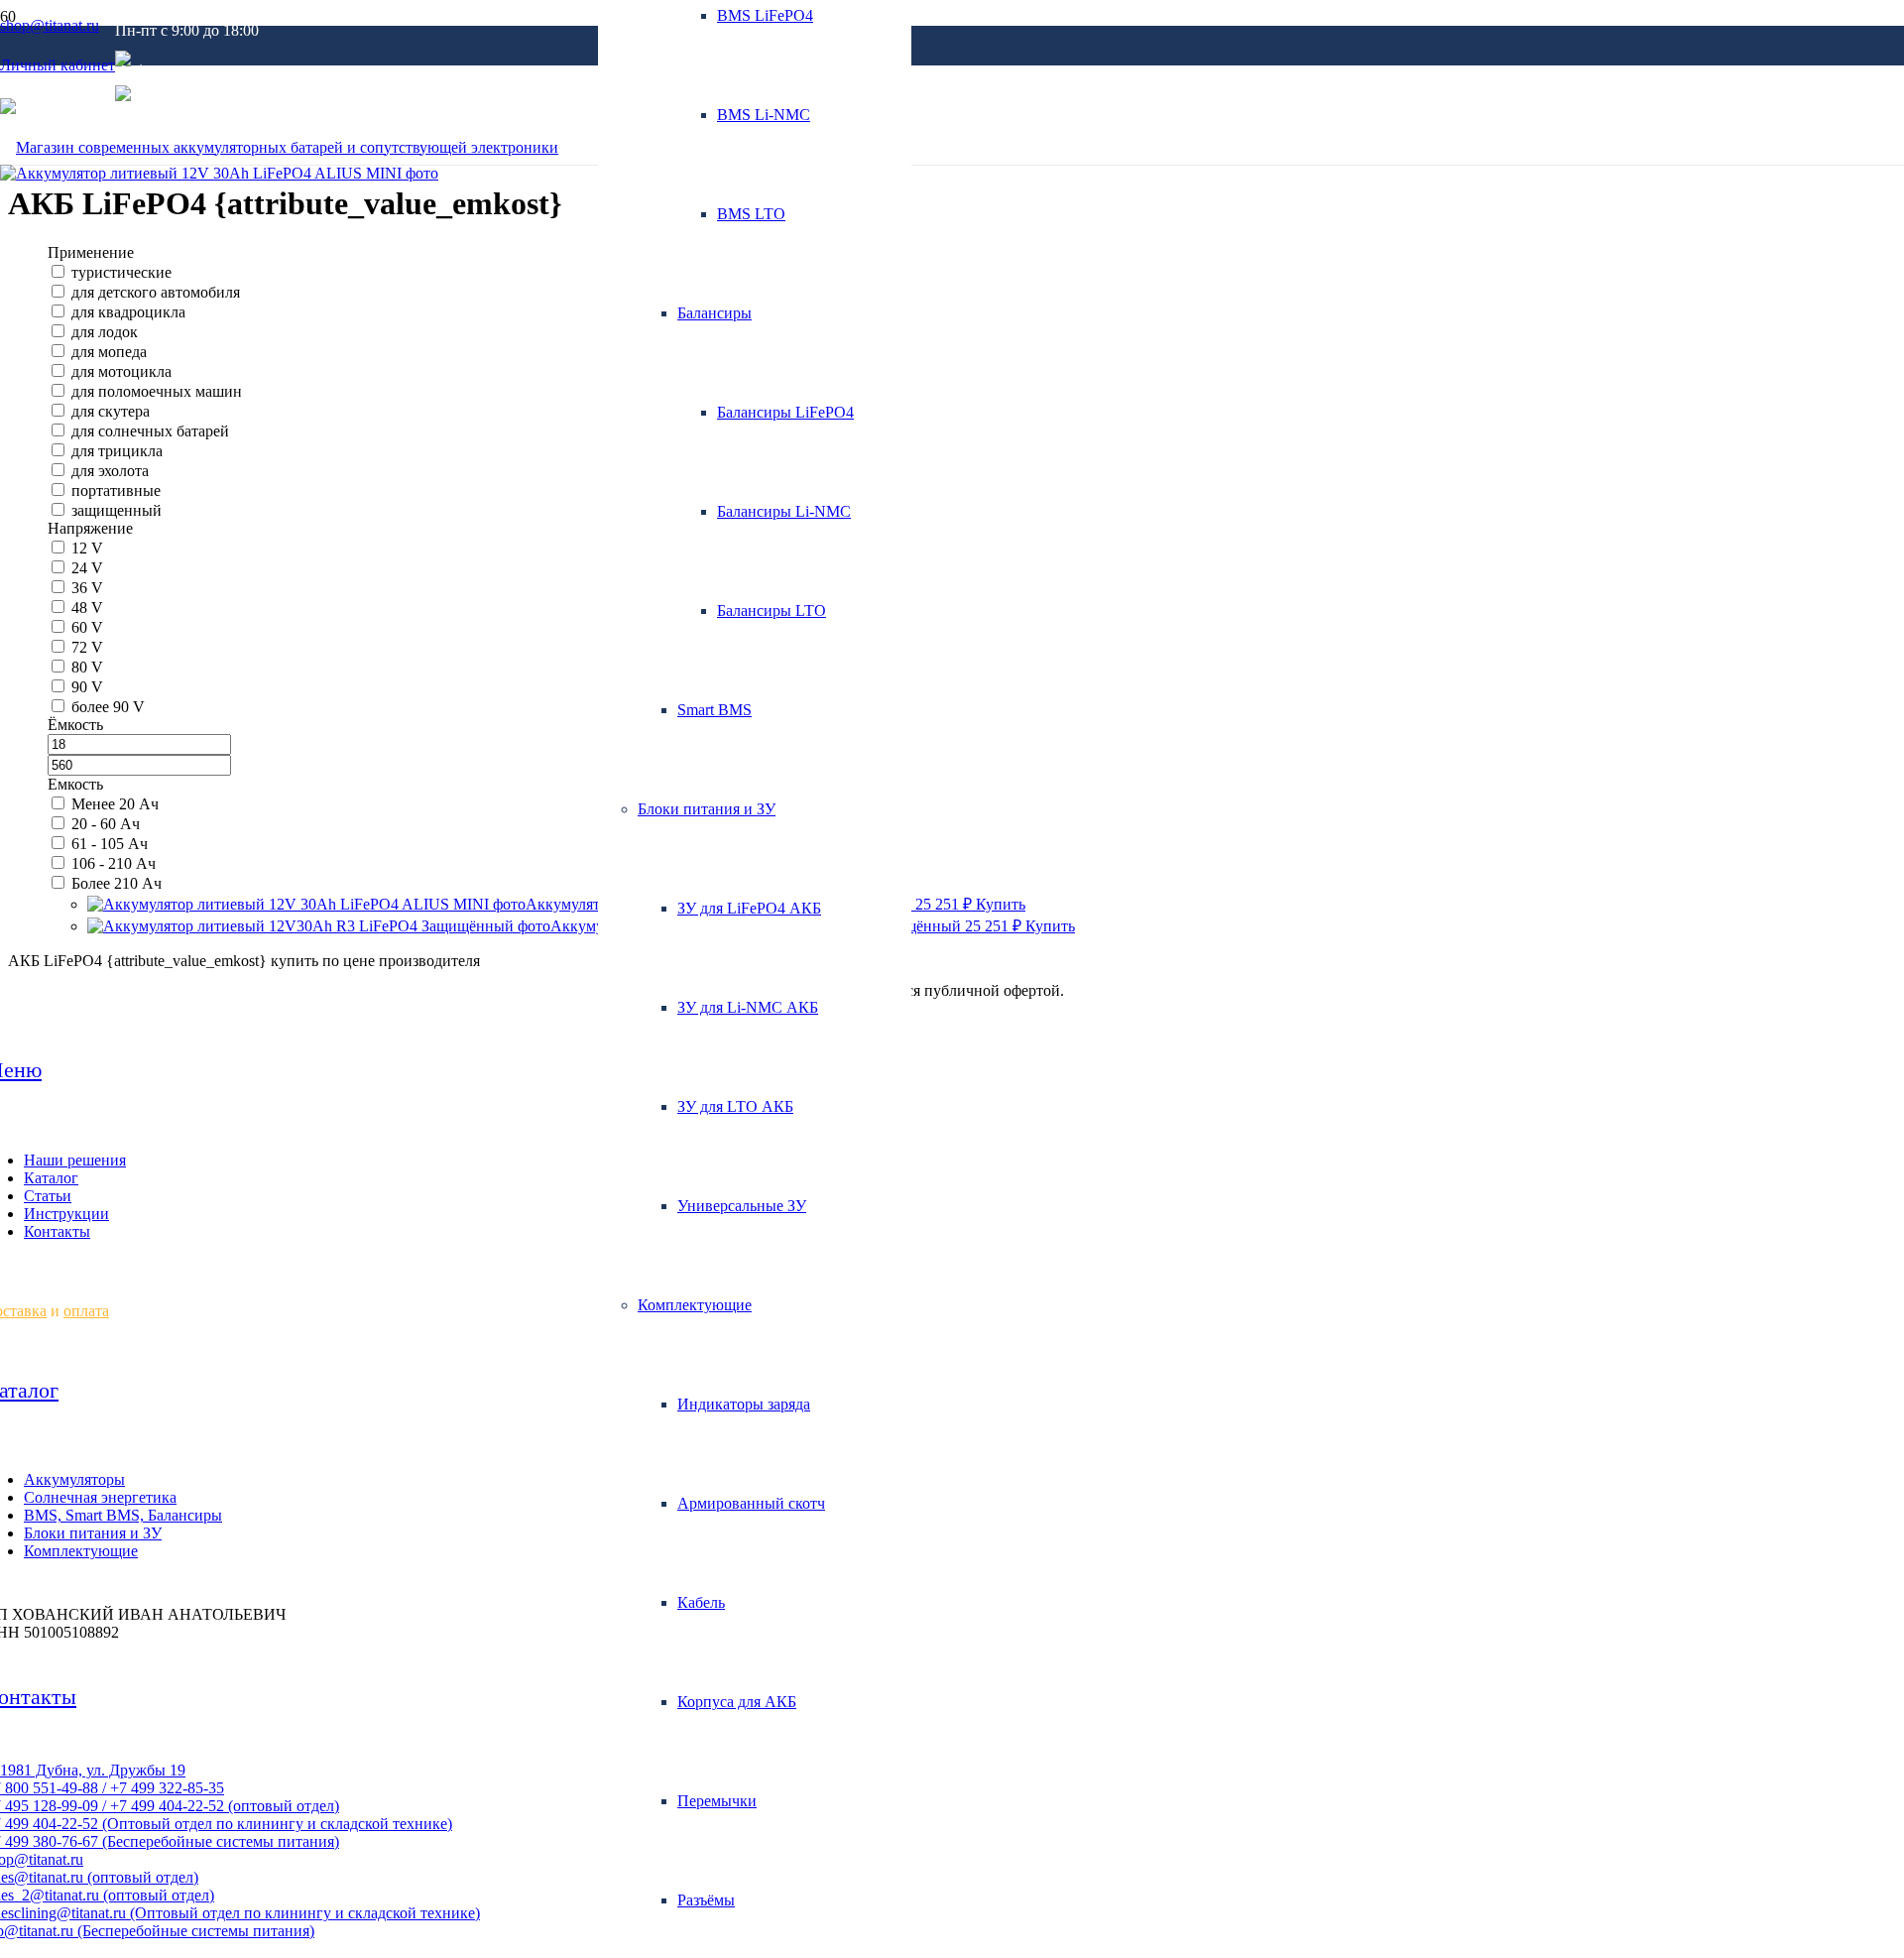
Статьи (48, 1196)
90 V (87, 687)
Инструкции (66, 1214)
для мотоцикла (121, 371)
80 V (87, 667)
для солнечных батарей (150, 431)
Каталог (51, 1178)
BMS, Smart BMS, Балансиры (123, 1515)
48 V (87, 608)
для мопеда (109, 352)
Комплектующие (81, 1551)
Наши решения (75, 1160)
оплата (86, 1311)
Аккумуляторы (74, 1479)
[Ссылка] (279, 147)
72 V (87, 647)
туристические (121, 272)
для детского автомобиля (156, 292)
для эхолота (110, 471)
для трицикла (117, 451)
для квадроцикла (128, 312)
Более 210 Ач (117, 883)
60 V (87, 627)
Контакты (57, 1231)
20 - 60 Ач (106, 824)
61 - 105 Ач (110, 844)
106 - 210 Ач (114, 863)
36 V (87, 588)
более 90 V (108, 707)
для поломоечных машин (157, 391)
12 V (87, 548)
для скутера (111, 411)
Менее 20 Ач (115, 804)
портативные (116, 490)
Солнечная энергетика (100, 1497)
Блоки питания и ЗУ (93, 1533)
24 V (87, 568)
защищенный (117, 510)
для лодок (105, 332)
